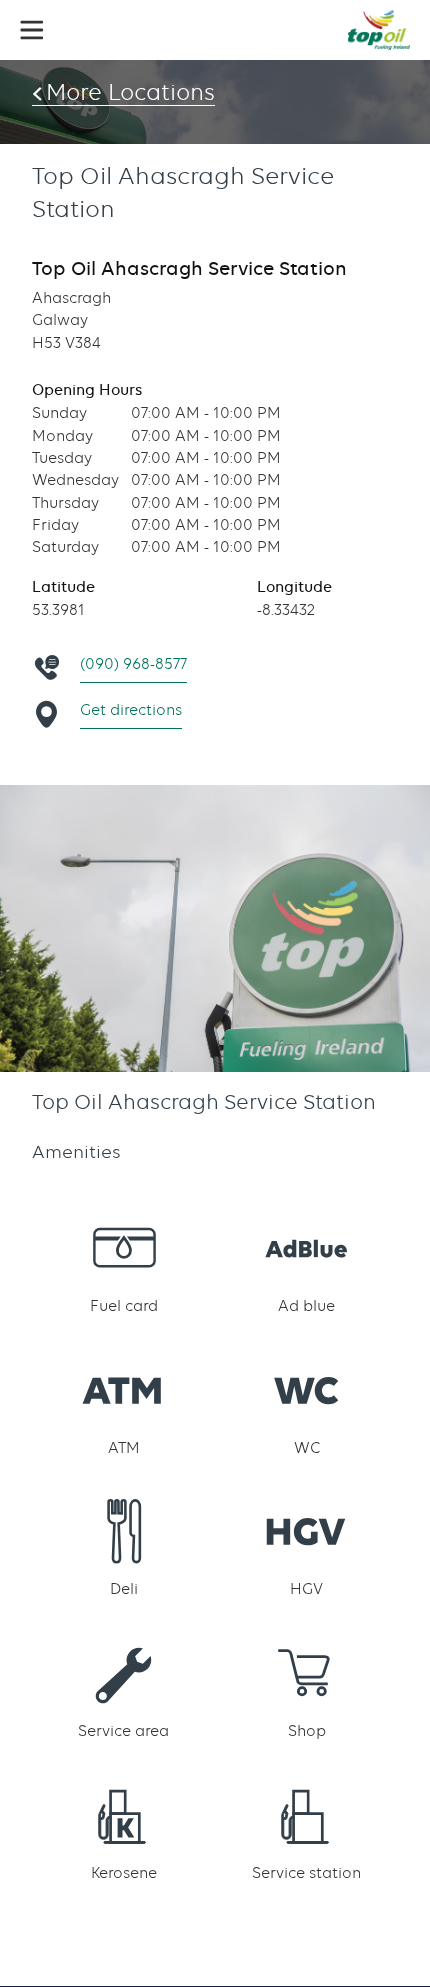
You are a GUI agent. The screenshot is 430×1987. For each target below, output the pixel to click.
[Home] (379, 30)
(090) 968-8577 (133, 664)
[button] (32, 30)
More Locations (130, 92)
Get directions (131, 710)
